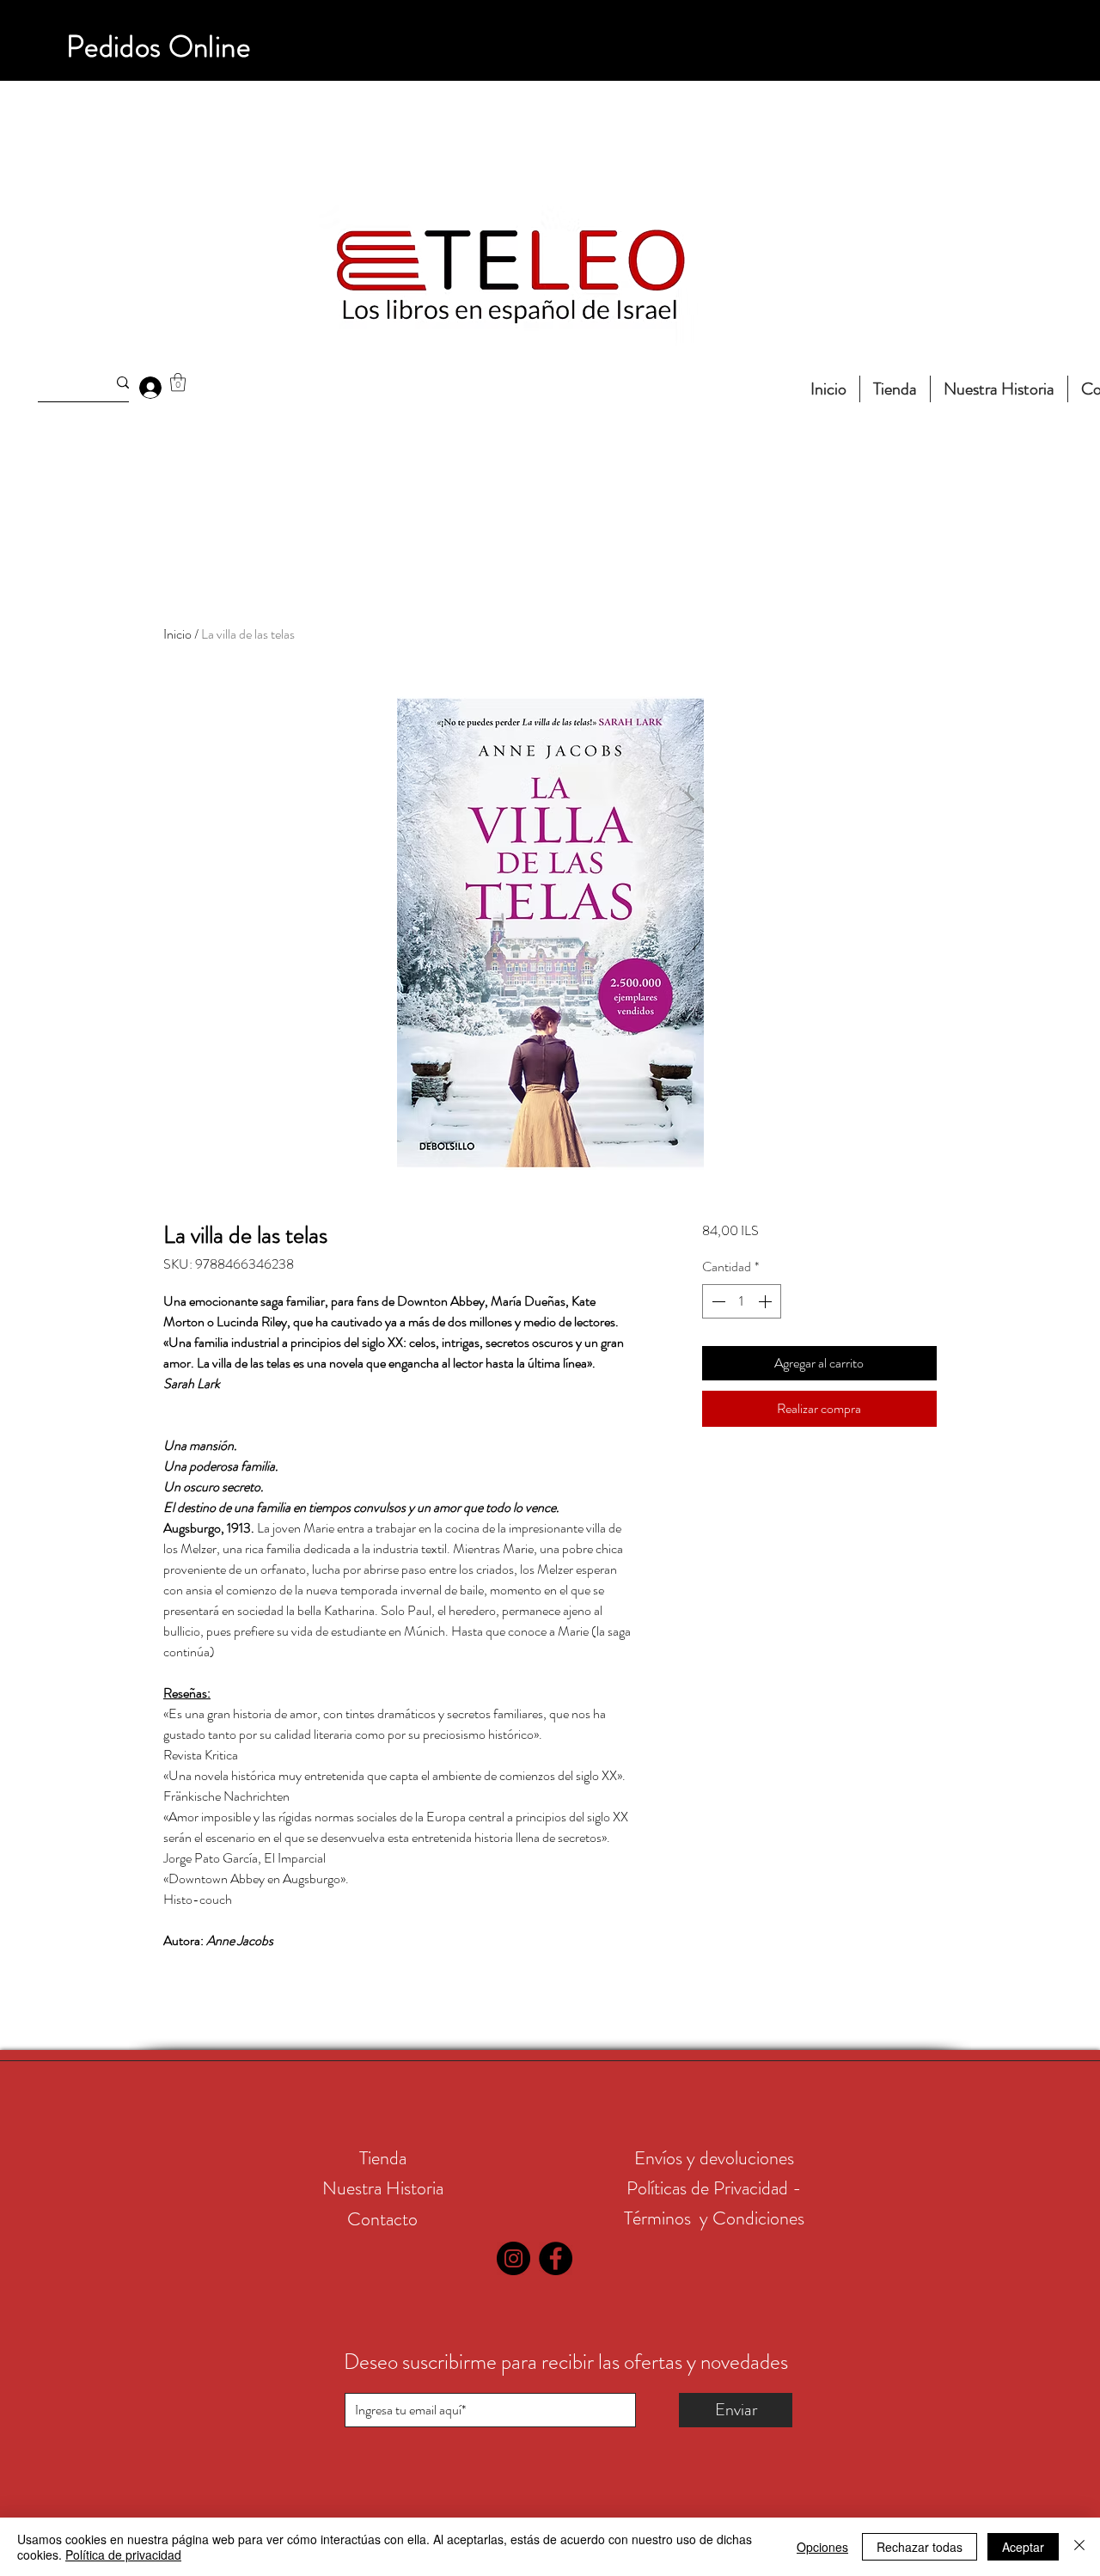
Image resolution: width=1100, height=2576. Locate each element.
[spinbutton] (742, 1301)
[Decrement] (717, 1301)
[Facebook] (556, 2258)
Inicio (177, 634)
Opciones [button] (822, 2547)
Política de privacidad (123, 2555)
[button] (178, 382)
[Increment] (767, 1301)
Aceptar (1023, 2547)
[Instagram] (513, 2258)
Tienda (383, 2158)
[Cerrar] (1079, 2547)
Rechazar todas (920, 2547)
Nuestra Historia (383, 2188)
